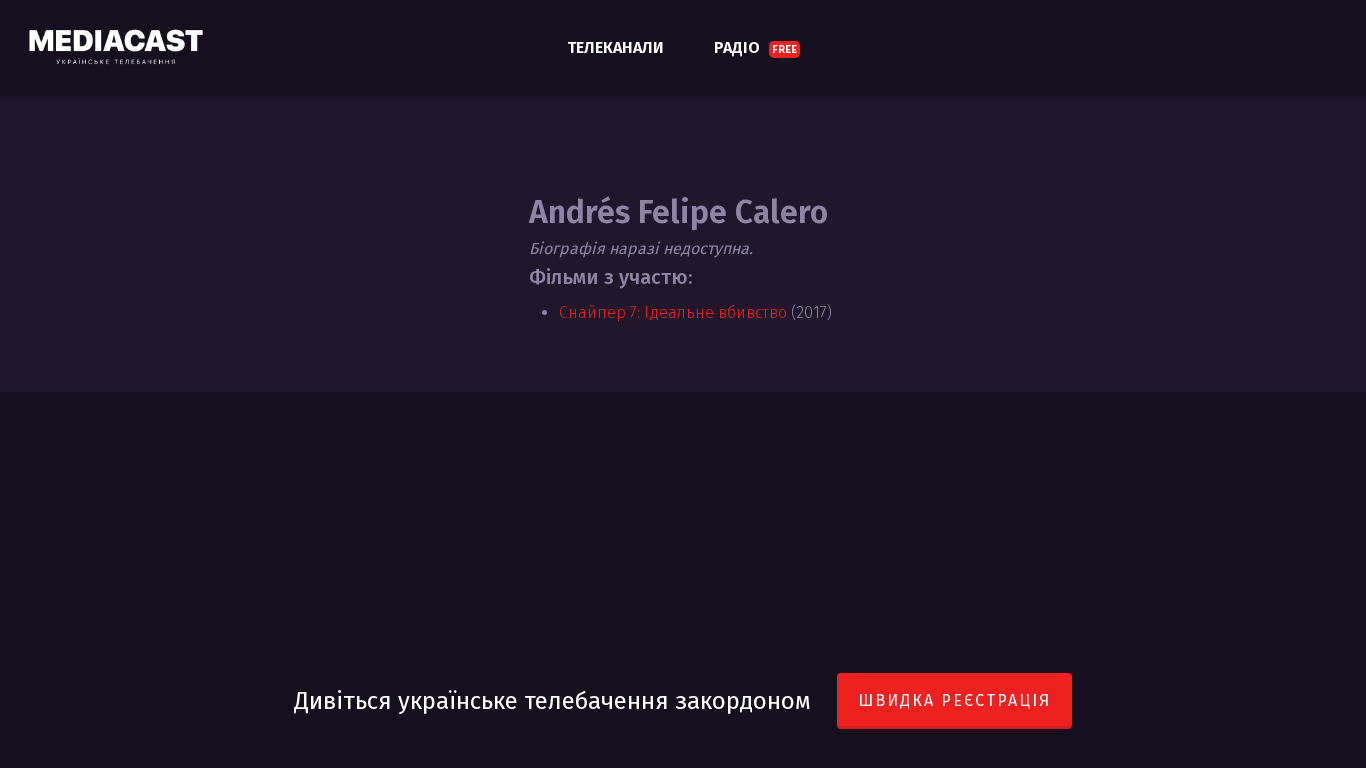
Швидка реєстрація (954, 700)
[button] (1328, 10)
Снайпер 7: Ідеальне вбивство (673, 312)
